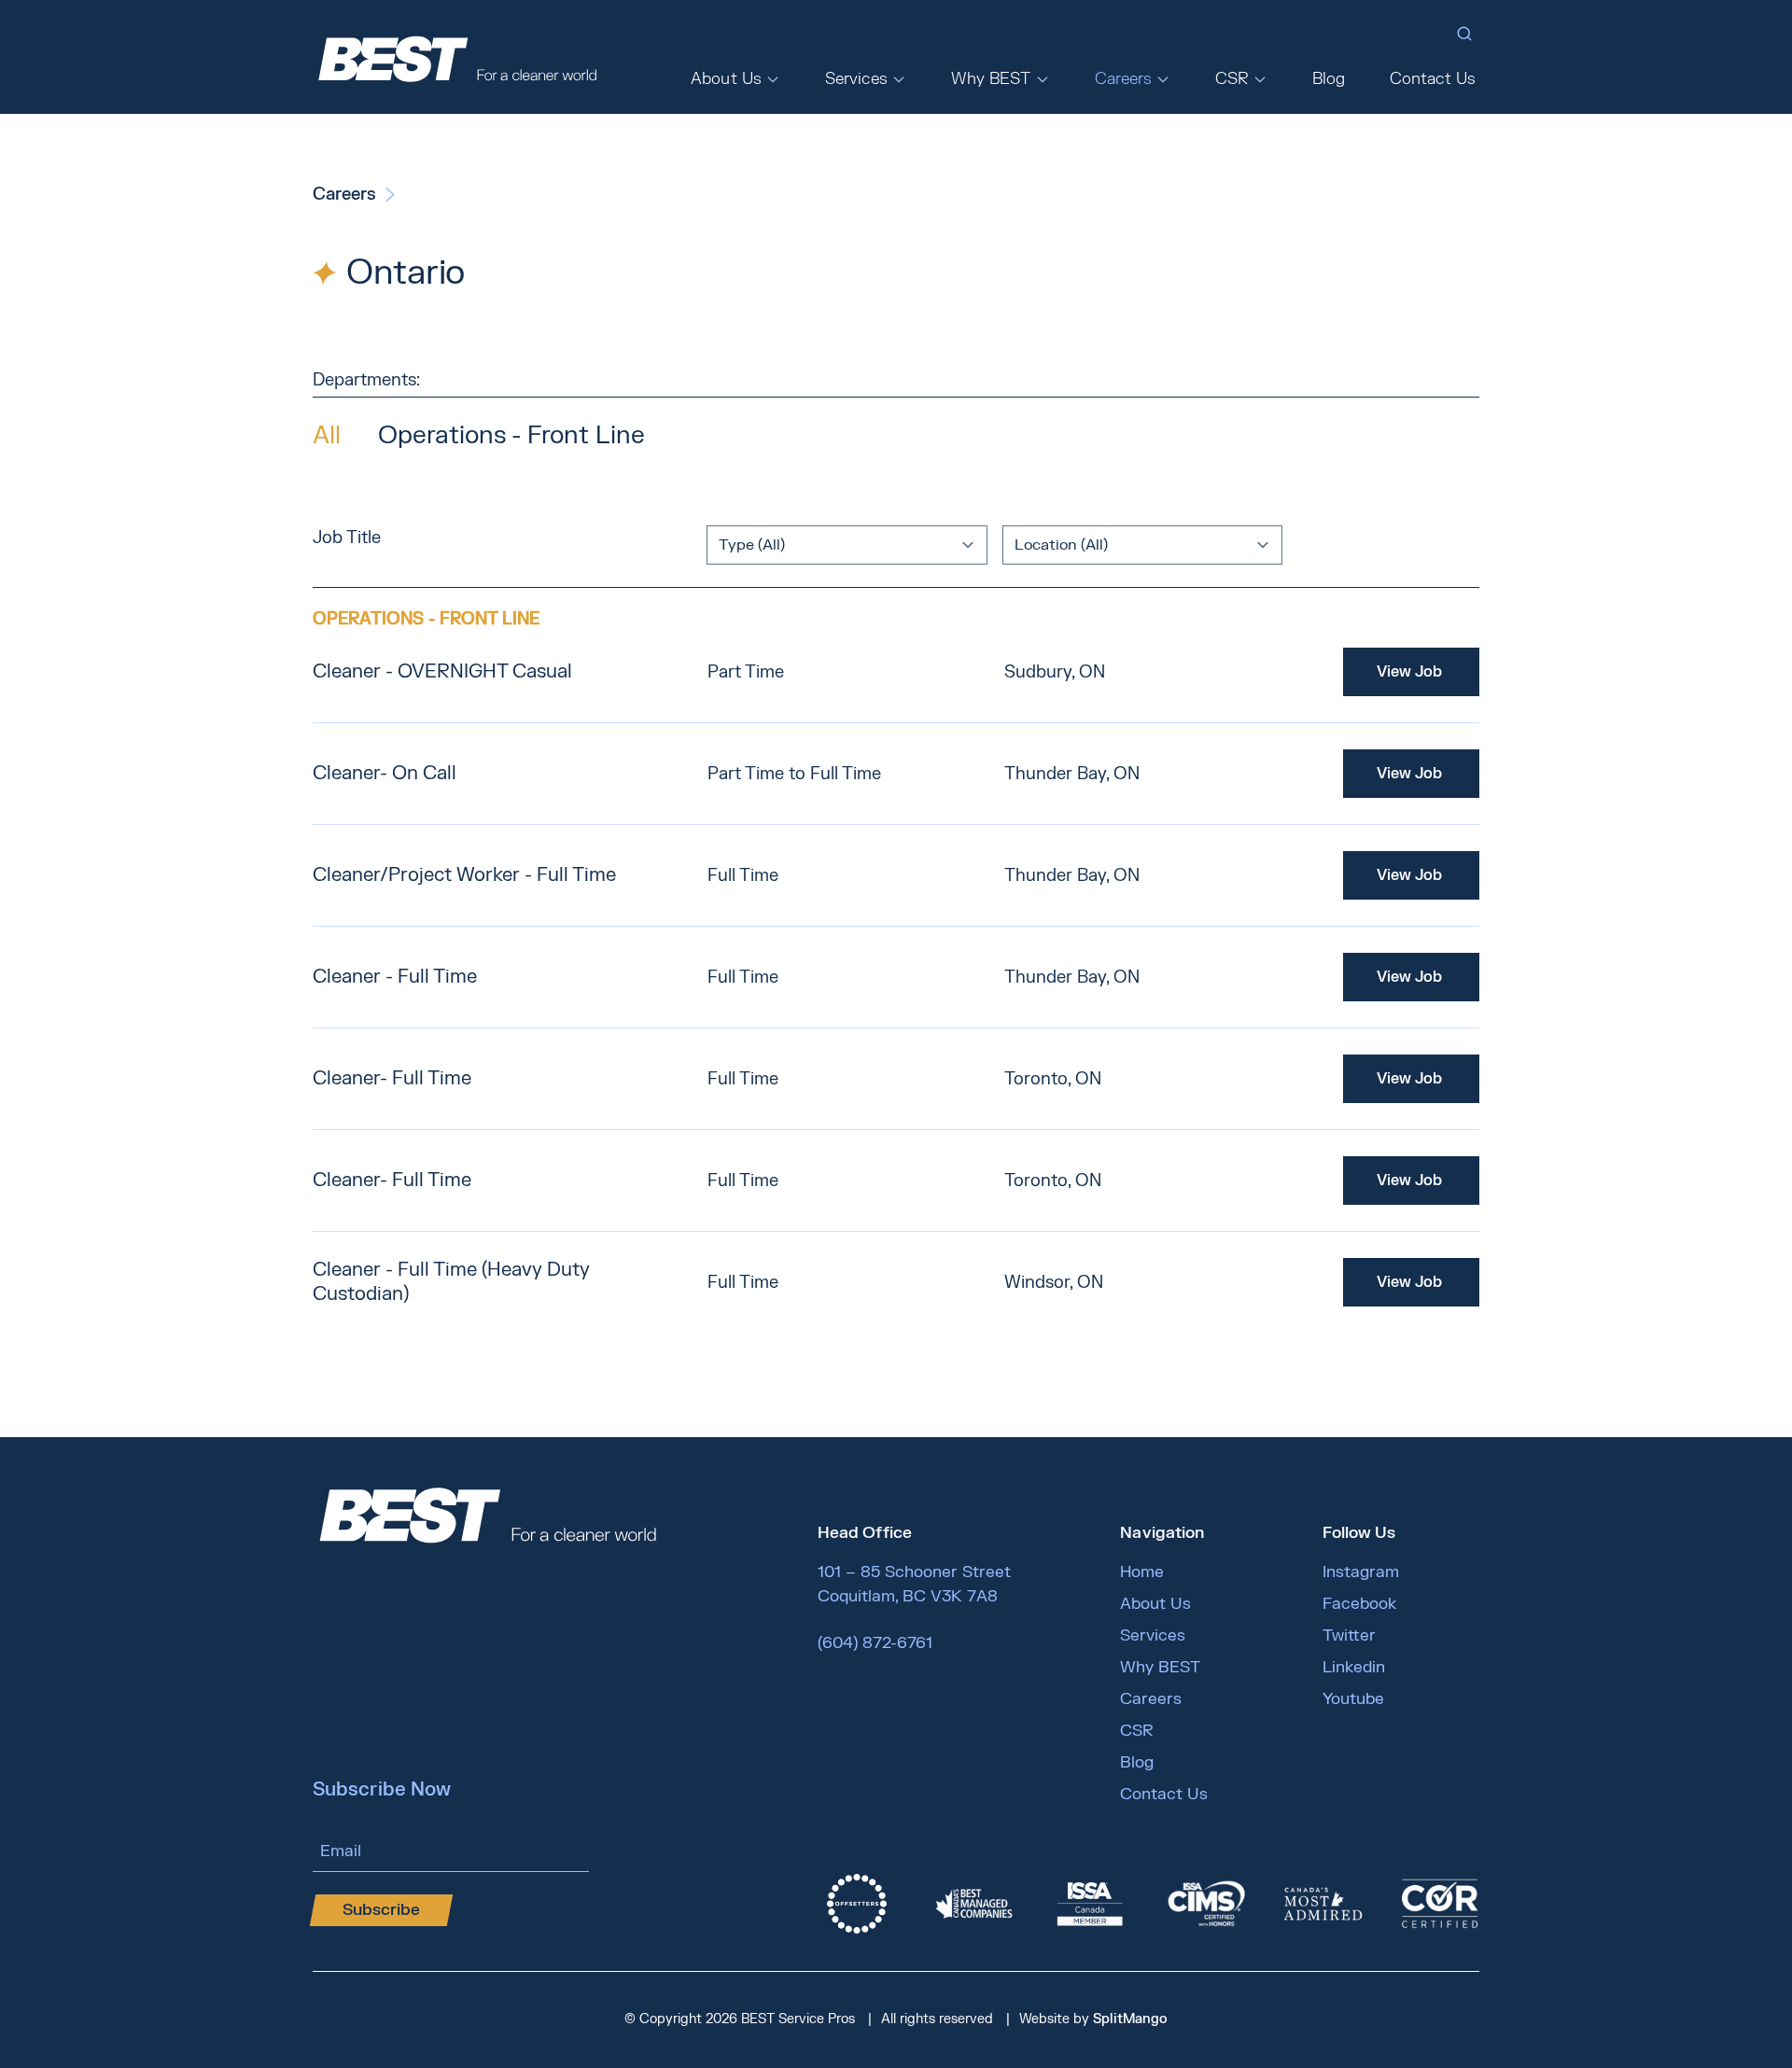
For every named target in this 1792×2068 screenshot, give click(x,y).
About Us (726, 79)
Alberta (1118, 188)
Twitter (1349, 1635)
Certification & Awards (1030, 158)
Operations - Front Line (511, 435)
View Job (1409, 672)
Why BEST (991, 79)
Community (1239, 247)
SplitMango (1130, 2019)
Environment (1253, 188)
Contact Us (1433, 79)
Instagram (1361, 1572)
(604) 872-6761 (875, 1643)
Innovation (983, 188)
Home (1142, 1572)
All (327, 435)
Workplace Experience (1272, 277)
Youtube (1353, 1699)
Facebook (1359, 1604)
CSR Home (1250, 158)
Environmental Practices (1028, 217)
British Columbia (1155, 158)
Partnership (1244, 217)
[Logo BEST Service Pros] (457, 57)
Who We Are (744, 158)
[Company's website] (857, 1904)
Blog (1329, 79)
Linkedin (1354, 1667)
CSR (1232, 79)
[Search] (1464, 34)
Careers (1124, 79)
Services (856, 79)
